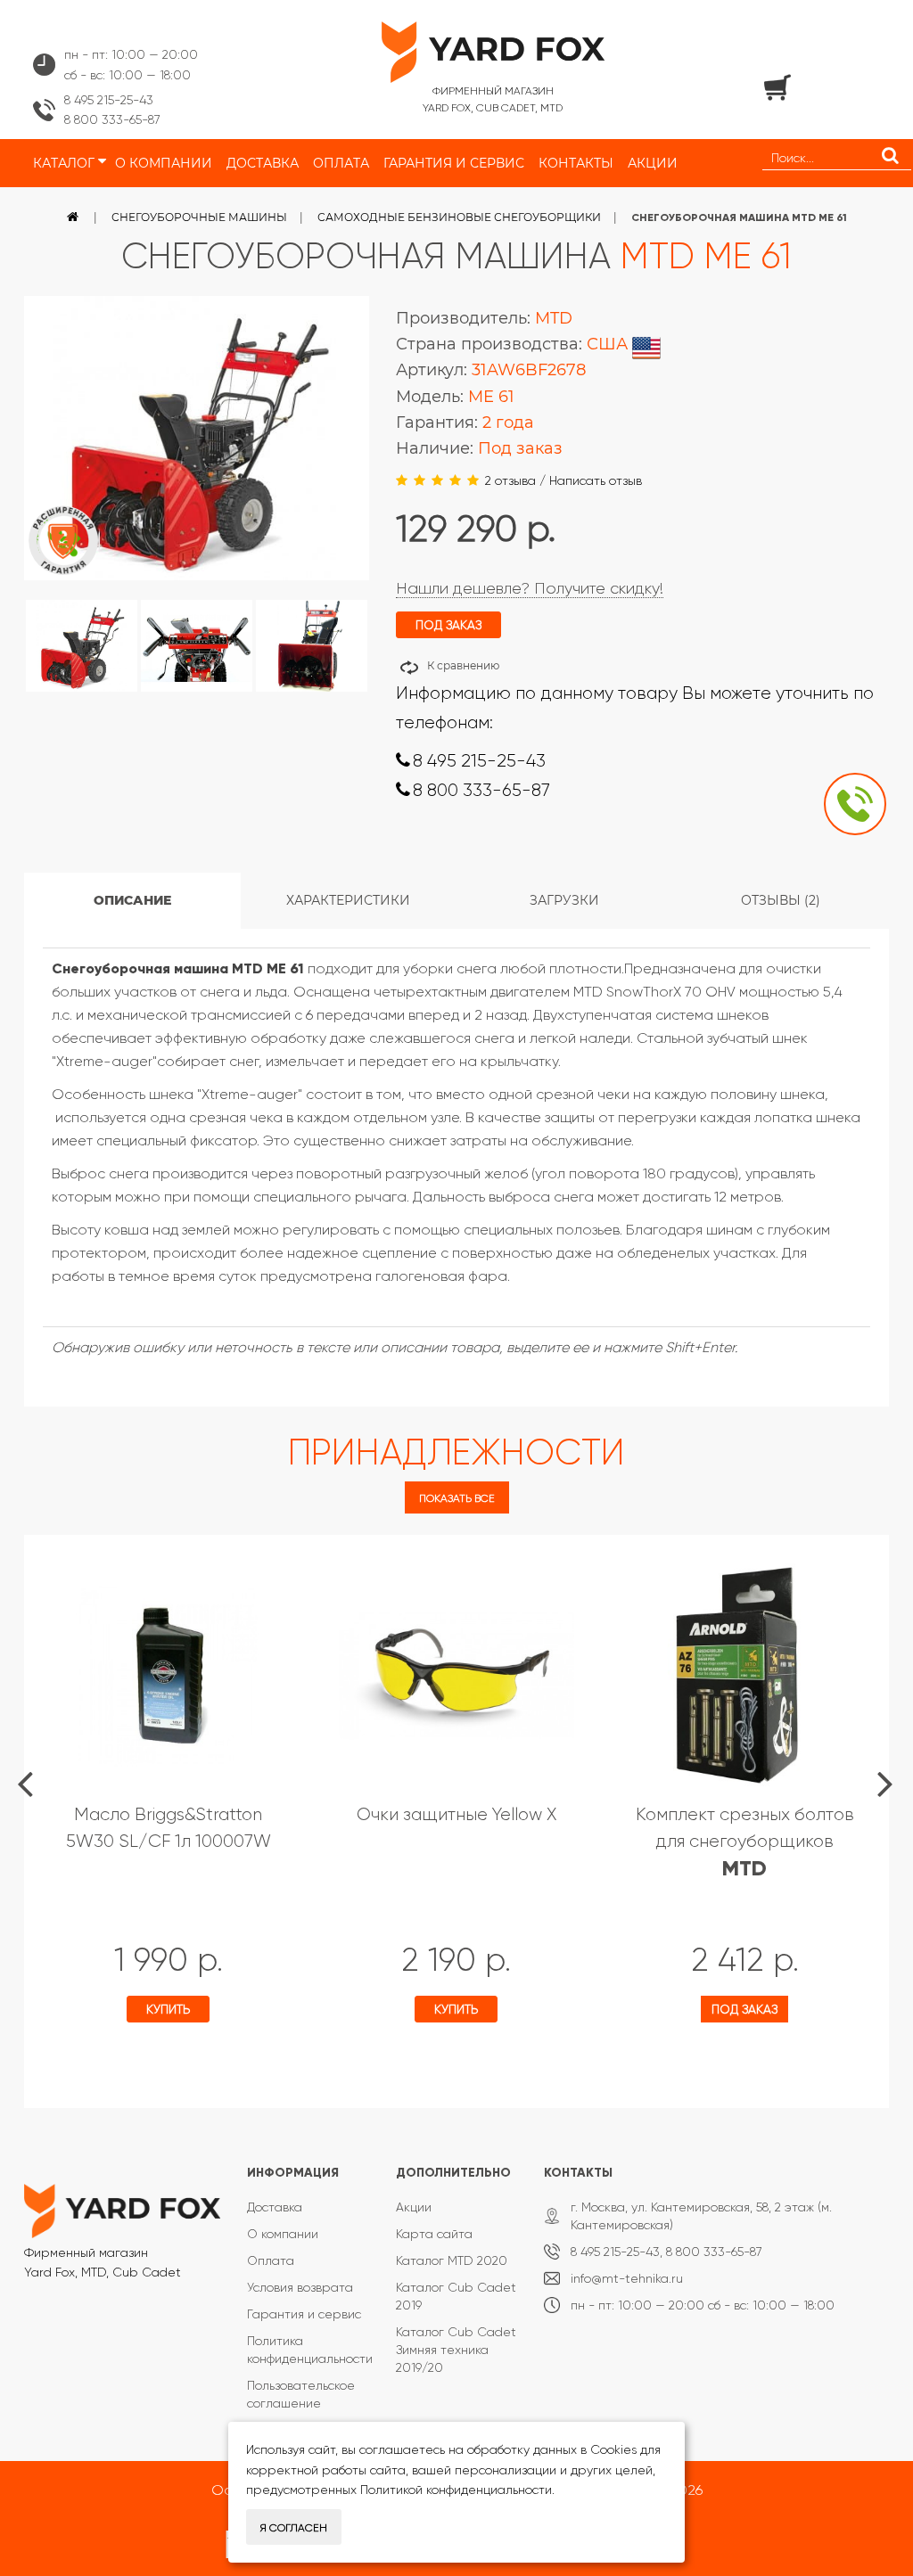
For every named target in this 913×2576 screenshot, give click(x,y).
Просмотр (107, 2061)
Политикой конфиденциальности (456, 2490)
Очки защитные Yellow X (456, 1814)
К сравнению (463, 665)
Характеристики (348, 900)
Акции (414, 2207)
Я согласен (294, 2528)
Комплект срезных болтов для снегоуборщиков (745, 1842)
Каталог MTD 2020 (452, 2260)
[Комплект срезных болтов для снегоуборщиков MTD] (745, 1675)
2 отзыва (510, 480)
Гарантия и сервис (304, 2314)
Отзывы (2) (781, 900)
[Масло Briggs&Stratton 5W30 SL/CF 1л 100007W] (168, 1675)
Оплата (271, 2260)
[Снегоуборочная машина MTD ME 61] (82, 646)
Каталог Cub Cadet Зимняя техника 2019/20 (456, 2350)
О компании (283, 2234)
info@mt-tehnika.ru (627, 2278)
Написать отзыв (596, 480)
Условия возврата (300, 2287)
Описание (132, 900)
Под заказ (744, 2009)
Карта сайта (434, 2234)
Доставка (275, 2207)
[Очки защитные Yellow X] (456, 1675)
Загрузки (564, 900)
